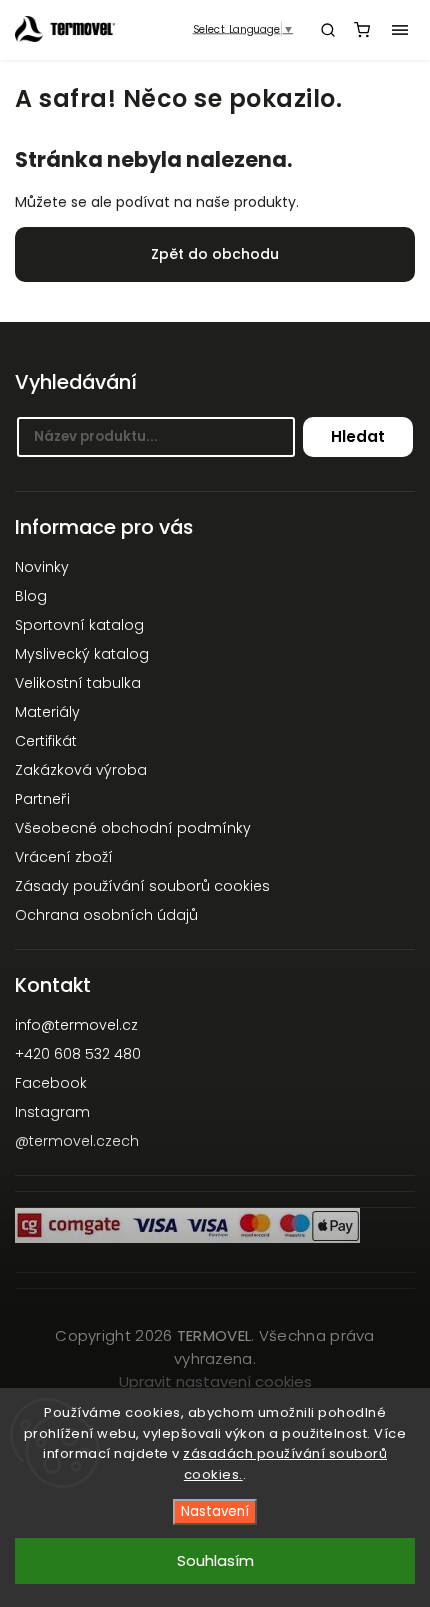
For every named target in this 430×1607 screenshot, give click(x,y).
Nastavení (215, 1511)
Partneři (42, 799)
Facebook (51, 1083)
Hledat (358, 436)
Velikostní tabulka (78, 683)
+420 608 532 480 (78, 1054)
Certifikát (46, 741)
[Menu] (400, 30)
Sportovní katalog (79, 625)
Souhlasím (215, 1560)
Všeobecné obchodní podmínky (133, 828)
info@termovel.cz (76, 1025)
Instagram (52, 1112)
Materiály (47, 712)
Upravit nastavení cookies (215, 1381)
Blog (31, 596)
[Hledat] (328, 30)
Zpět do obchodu (215, 254)
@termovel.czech (77, 1141)
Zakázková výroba (81, 770)
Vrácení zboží (64, 857)
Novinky (42, 567)
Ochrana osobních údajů (106, 915)
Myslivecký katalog (82, 654)
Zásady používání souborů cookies (142, 886)
